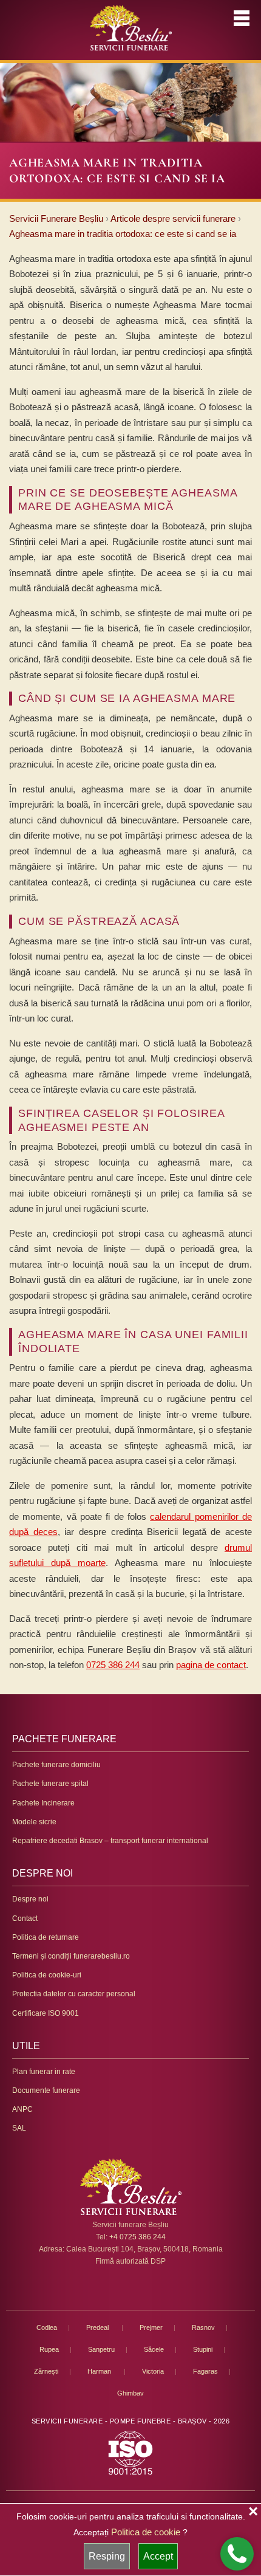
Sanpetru (101, 2349)
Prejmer (151, 2327)
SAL (19, 2128)
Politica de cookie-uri (47, 1975)
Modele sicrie (34, 1822)
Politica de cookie (146, 2532)
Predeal (98, 2327)
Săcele (154, 2349)
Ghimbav (130, 2393)
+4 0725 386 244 (137, 2237)
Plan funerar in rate (44, 2072)
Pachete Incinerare (43, 1803)
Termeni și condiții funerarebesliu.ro (71, 1956)
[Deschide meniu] (242, 18)
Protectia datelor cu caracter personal (74, 1994)
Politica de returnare (46, 1937)
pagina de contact (211, 1665)
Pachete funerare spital (50, 1784)
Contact (25, 1918)
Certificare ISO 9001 (46, 2013)
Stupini (203, 2349)
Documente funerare (46, 2090)
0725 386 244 (113, 1665)
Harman (100, 2371)
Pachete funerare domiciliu (56, 1765)
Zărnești (46, 2371)
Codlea (47, 2327)
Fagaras (205, 2371)
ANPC (22, 2109)
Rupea (49, 2349)
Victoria (153, 2371)
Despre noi (30, 1899)
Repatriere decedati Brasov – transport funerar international (110, 1841)
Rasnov (203, 2327)
